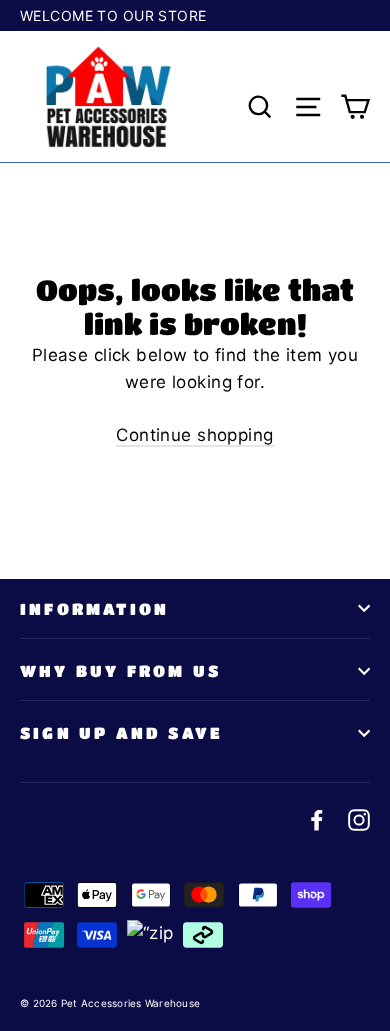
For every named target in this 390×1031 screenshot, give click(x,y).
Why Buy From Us (120, 670)
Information (94, 608)
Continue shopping (194, 435)
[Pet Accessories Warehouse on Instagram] (359, 818)
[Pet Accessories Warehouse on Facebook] (317, 818)
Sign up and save (121, 732)
